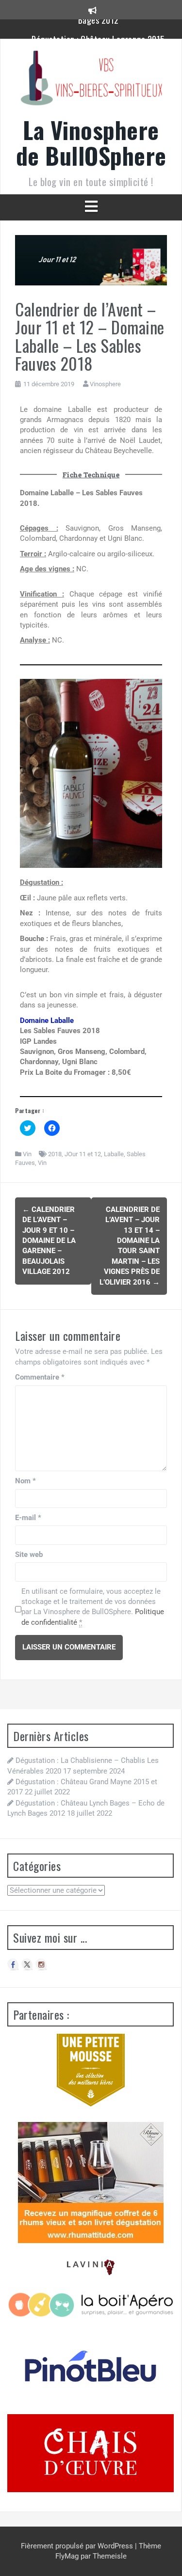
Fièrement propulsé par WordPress (78, 2546)
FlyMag (67, 2556)
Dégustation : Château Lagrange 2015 (98, 29)
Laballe (114, 1154)
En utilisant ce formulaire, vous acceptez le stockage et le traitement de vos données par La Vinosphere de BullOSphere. (93, 1607)
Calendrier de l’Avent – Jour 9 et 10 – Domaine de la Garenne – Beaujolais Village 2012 (49, 1241)
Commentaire (40, 1377)
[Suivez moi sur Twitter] (27, 1964)
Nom (25, 1481)
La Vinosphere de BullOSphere (91, 142)
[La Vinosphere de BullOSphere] (91, 81)
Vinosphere (105, 384)
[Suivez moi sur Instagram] (41, 1964)
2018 (55, 1154)
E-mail (28, 1518)
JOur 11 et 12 (83, 1154)
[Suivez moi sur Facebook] (13, 1964)
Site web (29, 1555)
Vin (27, 1154)
